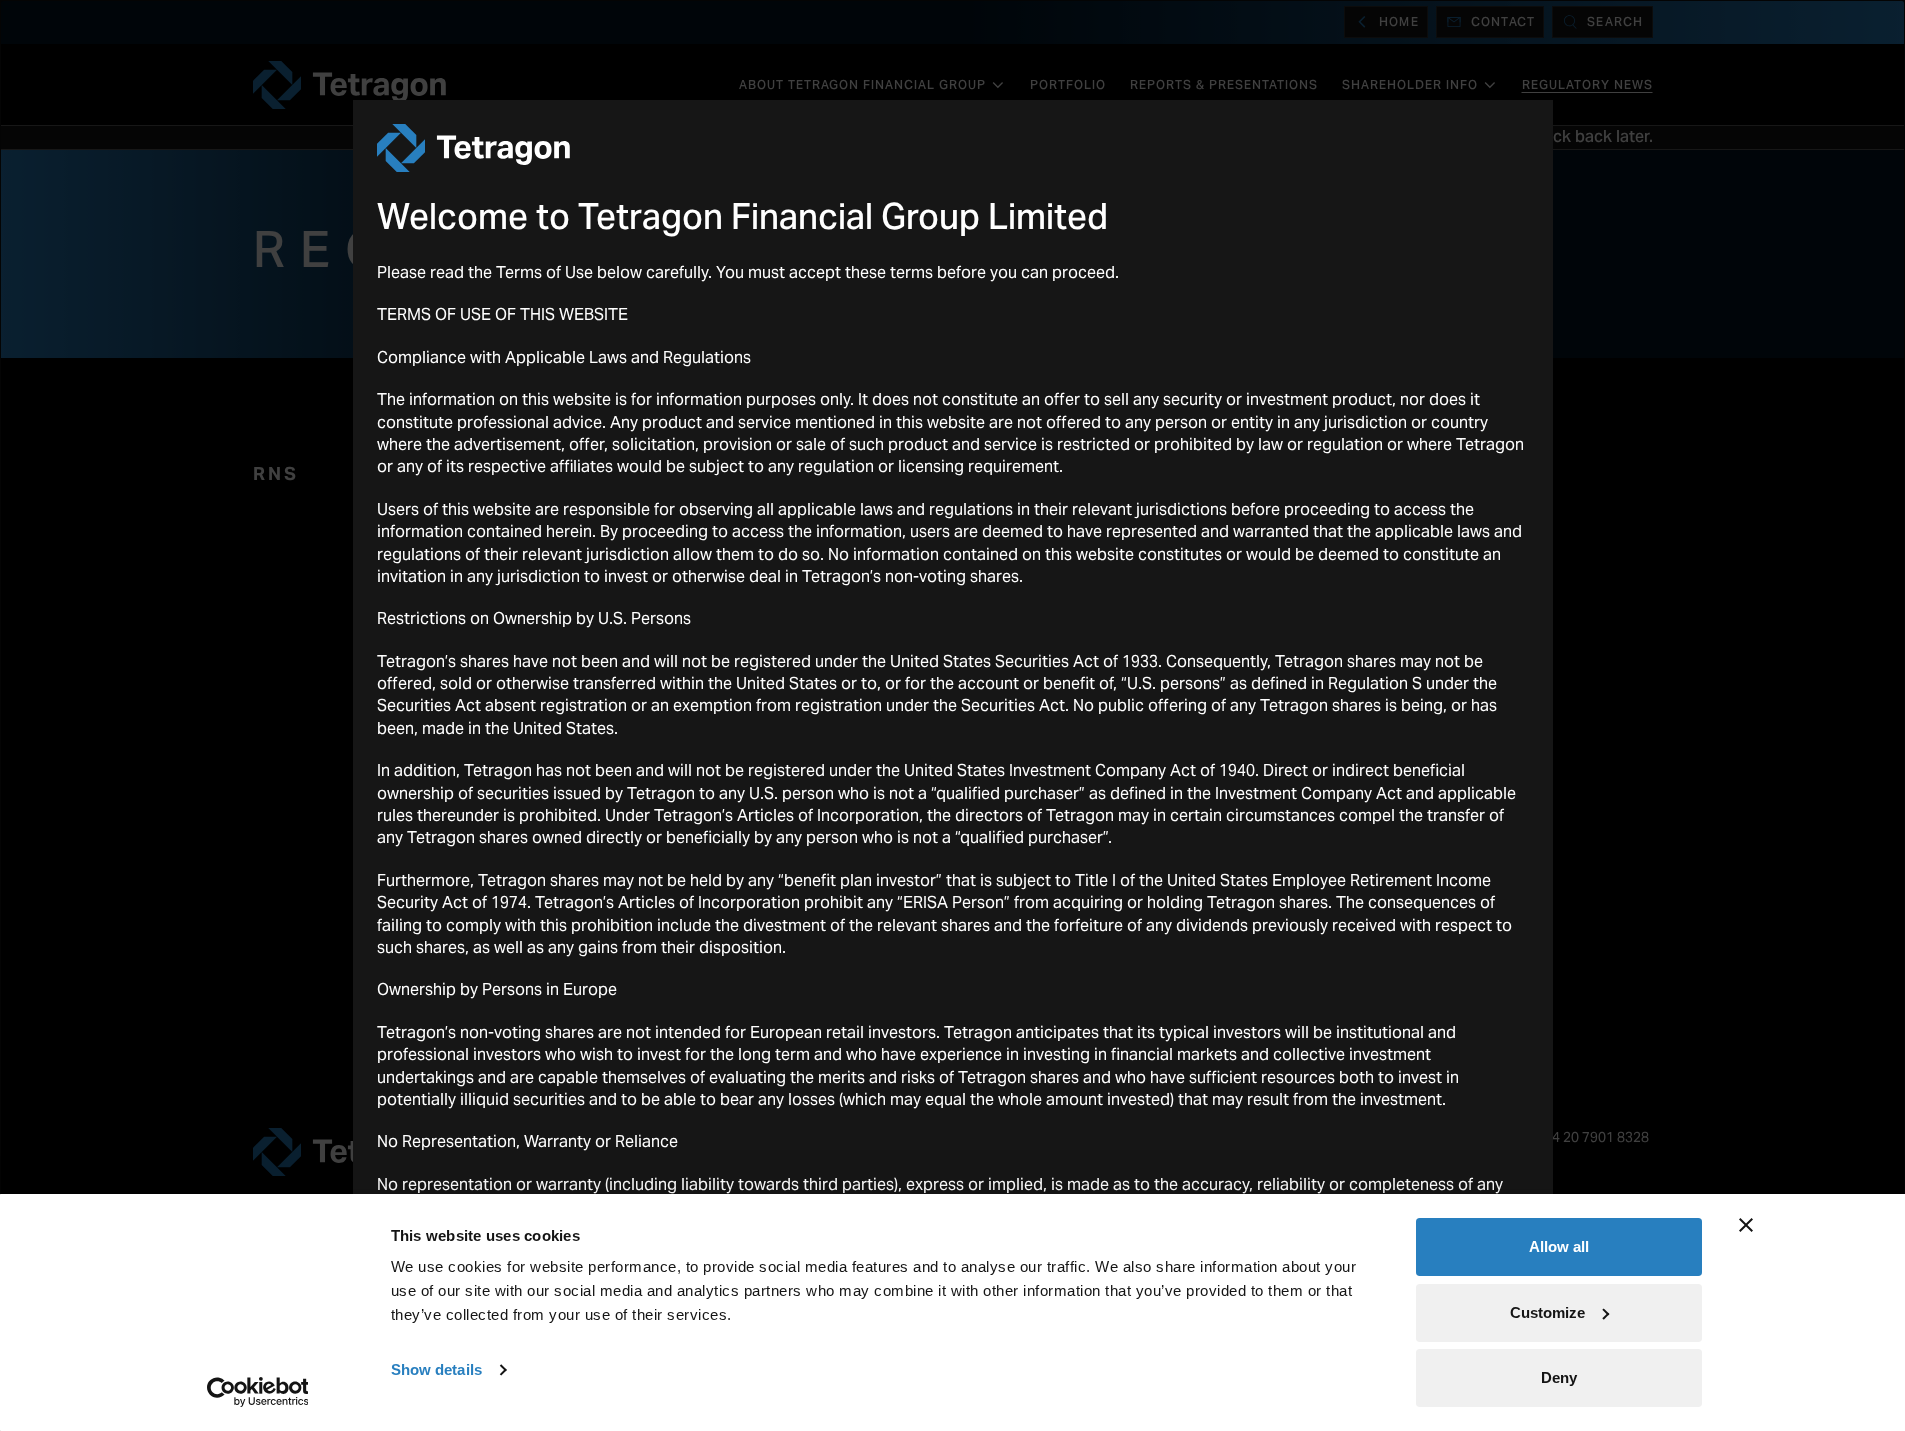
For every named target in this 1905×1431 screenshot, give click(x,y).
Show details (436, 1369)
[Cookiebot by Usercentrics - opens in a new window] (257, 1392)
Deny (1559, 1377)
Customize (1547, 1312)
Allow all (1559, 1246)
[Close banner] (1746, 1225)
